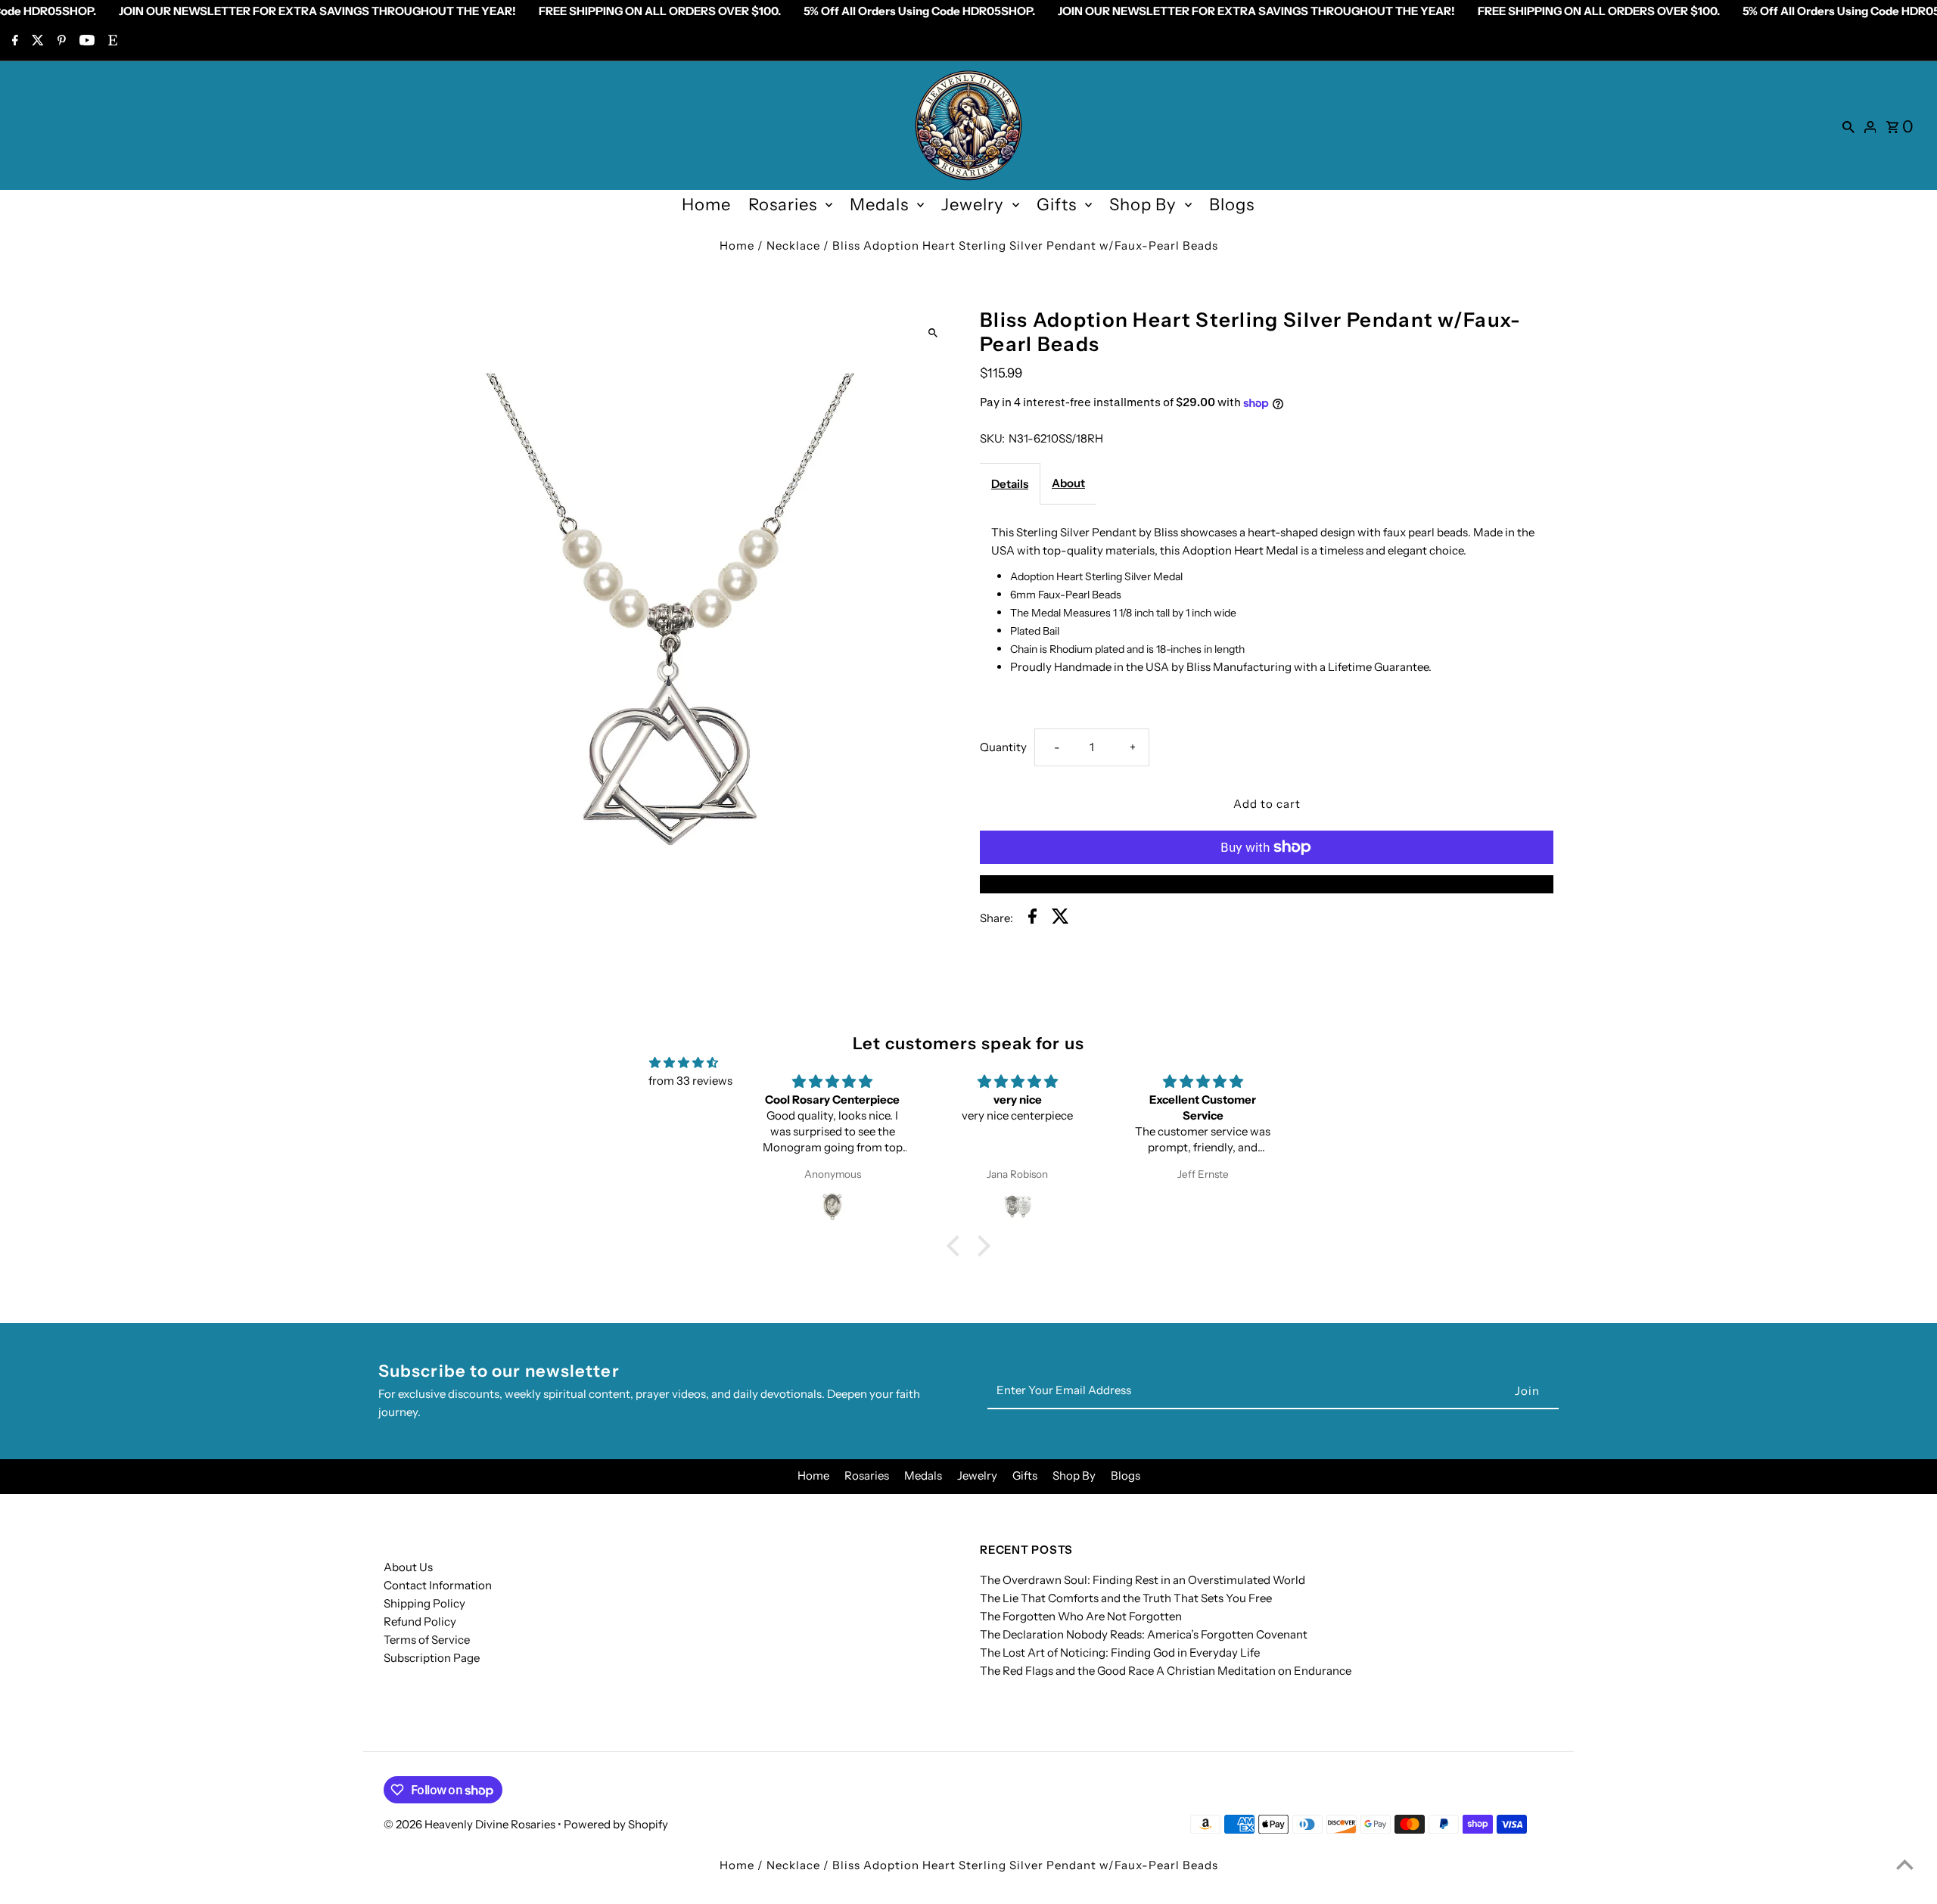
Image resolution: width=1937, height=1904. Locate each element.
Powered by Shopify (616, 1824)
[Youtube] (85, 42)
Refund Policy (420, 1621)
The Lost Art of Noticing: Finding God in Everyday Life (1120, 1652)
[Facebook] (13, 42)
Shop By (1143, 205)
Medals (879, 205)
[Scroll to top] (1905, 1864)
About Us (408, 1567)
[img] (684, 1063)
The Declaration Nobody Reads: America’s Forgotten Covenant (1144, 1634)
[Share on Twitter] (1060, 919)
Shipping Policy (424, 1603)
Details (1010, 484)
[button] (957, 1245)
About (1068, 483)
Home (706, 205)
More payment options (1267, 884)
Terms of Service (427, 1640)
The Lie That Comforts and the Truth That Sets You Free (1126, 1598)
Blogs (1232, 205)
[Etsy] (111, 42)
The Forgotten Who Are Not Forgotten (1081, 1616)
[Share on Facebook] (1032, 919)
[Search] (1848, 126)
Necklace (793, 245)
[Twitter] (36, 42)
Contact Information (438, 1585)
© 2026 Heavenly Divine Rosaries (471, 1824)
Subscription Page (432, 1658)
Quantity (1003, 747)
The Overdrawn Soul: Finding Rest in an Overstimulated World (1143, 1580)
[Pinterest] (60, 42)
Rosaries (783, 205)
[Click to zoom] (933, 332)
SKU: (992, 438)
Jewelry (973, 205)
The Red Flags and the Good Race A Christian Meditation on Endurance (1166, 1671)
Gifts (1057, 205)
